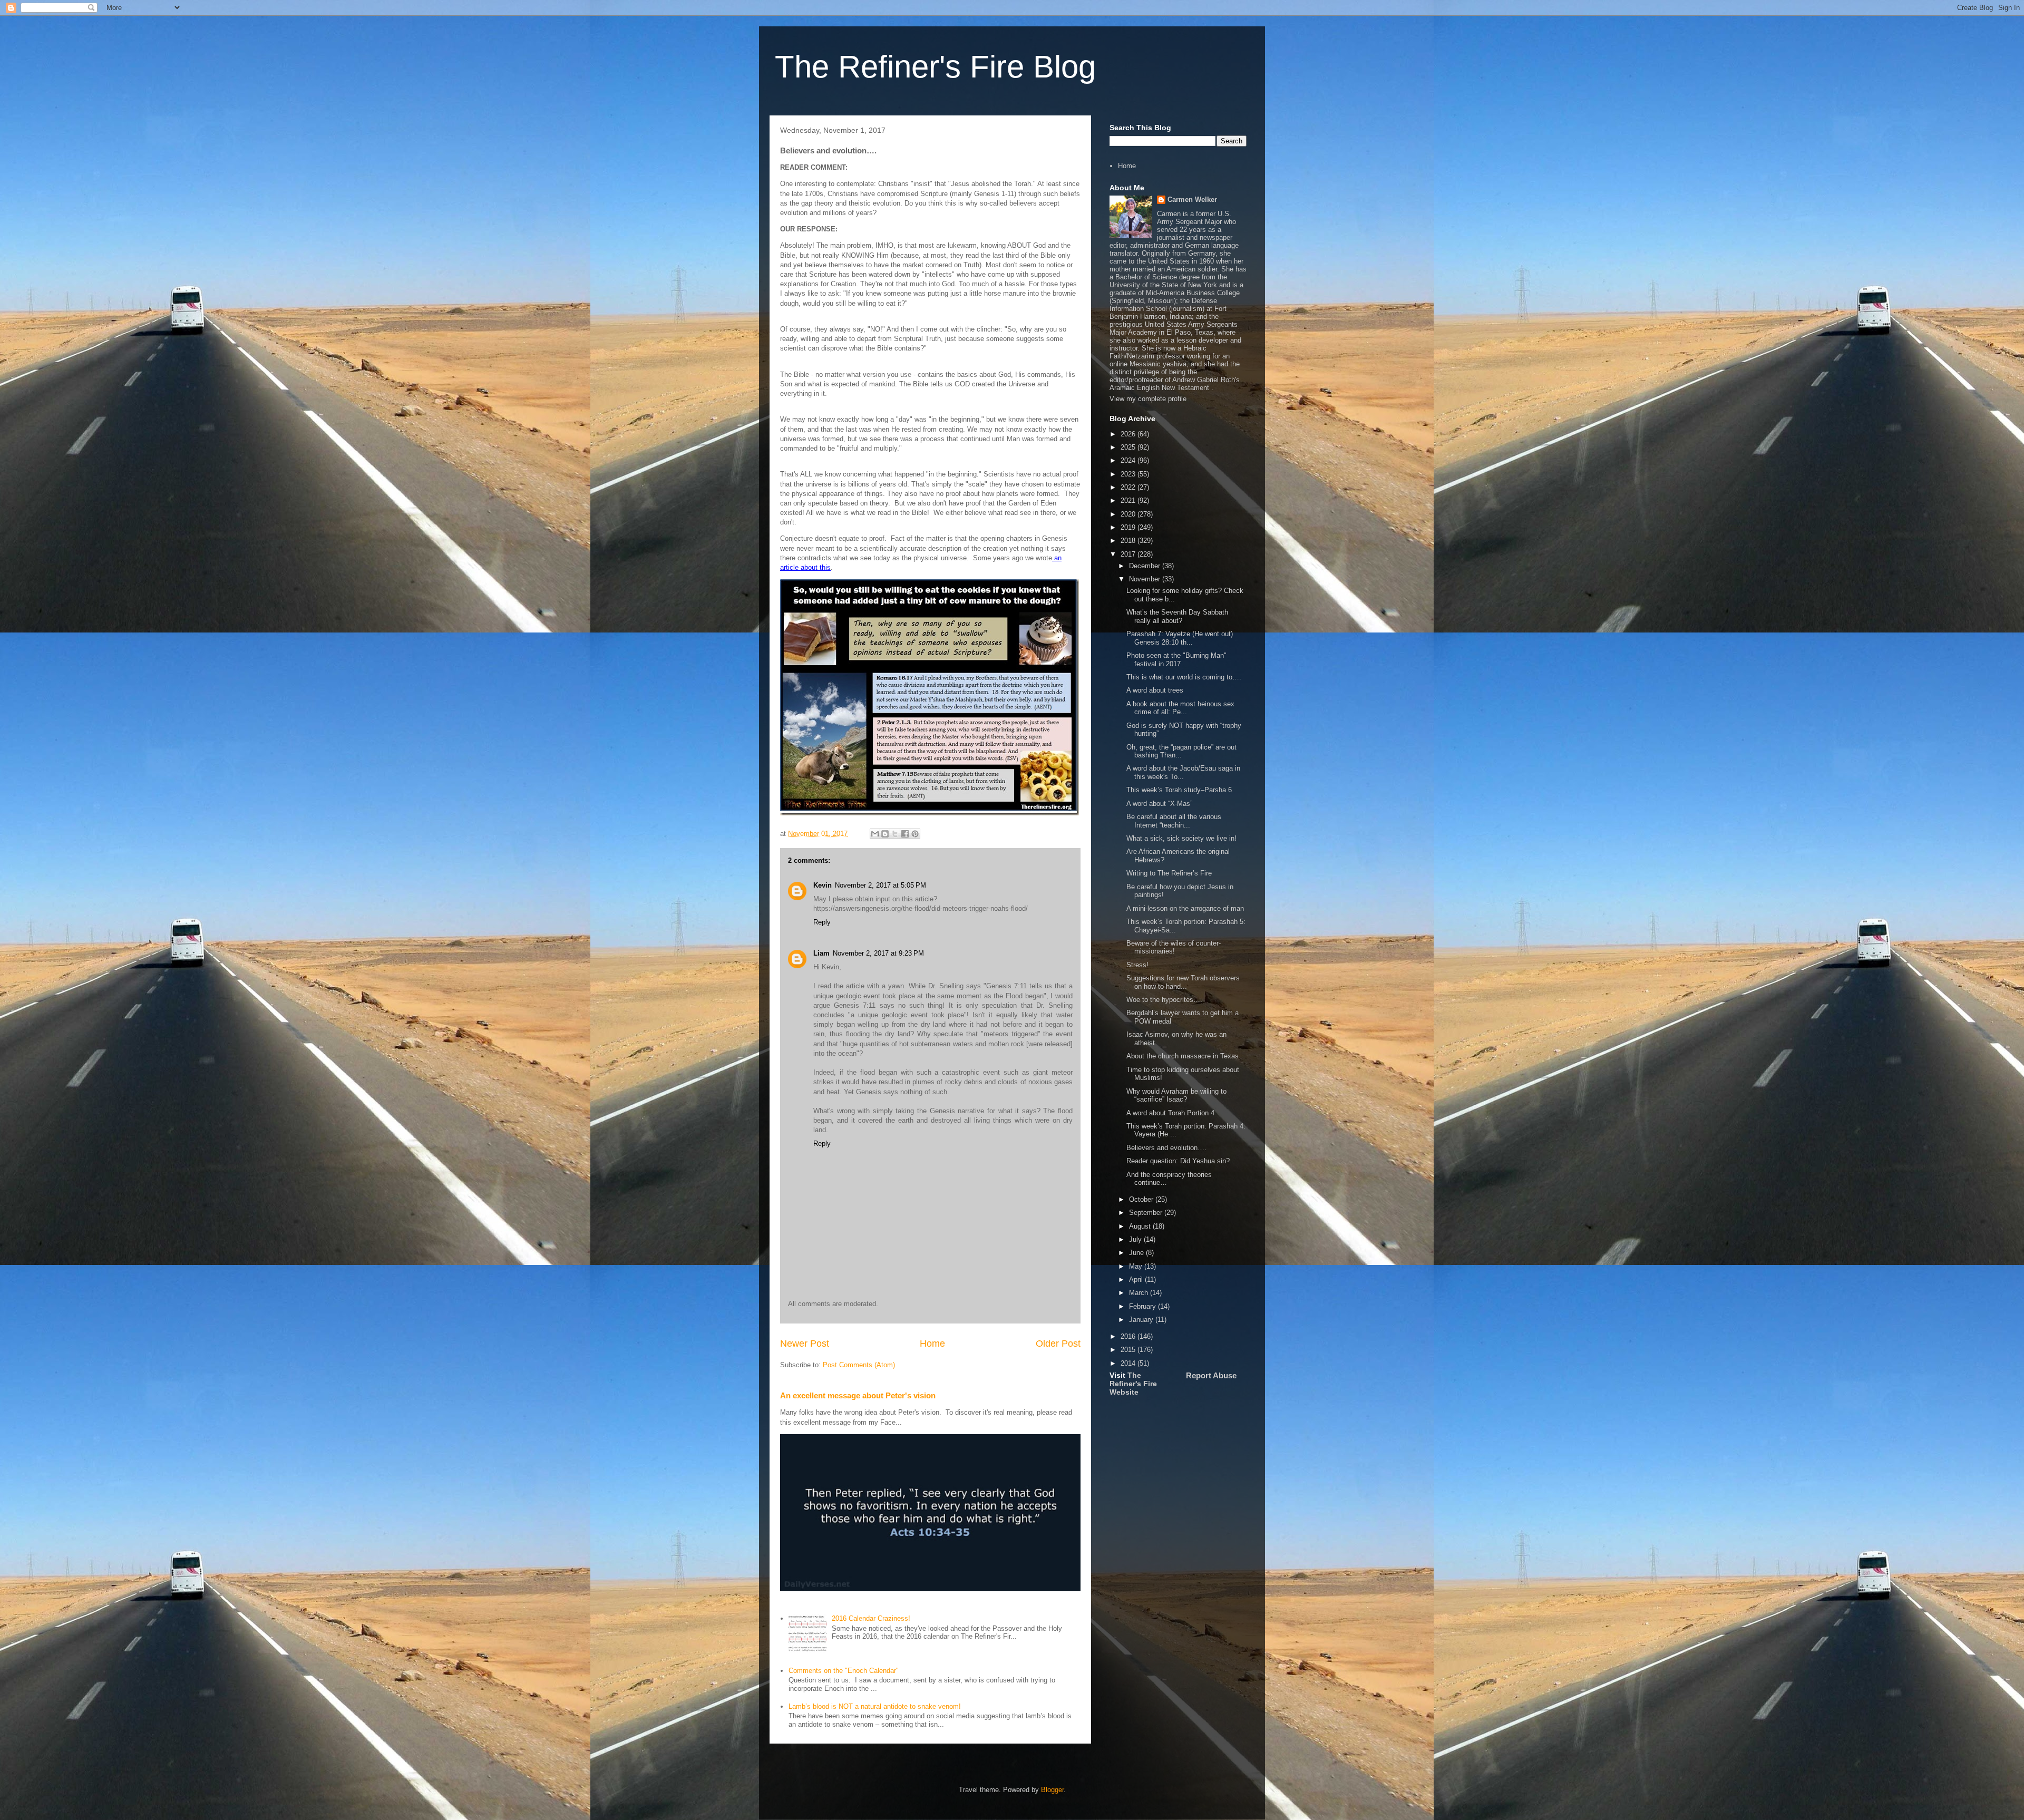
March (1140, 1293)
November (1146, 579)
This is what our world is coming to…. (1184, 677)
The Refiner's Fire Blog (935, 67)
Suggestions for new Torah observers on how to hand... (1183, 982)
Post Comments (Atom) (859, 1365)
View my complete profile (1148, 399)
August (1141, 1226)
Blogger (1052, 1790)
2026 (1129, 434)
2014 (1129, 1363)
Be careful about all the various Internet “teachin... (1174, 821)
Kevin (823, 885)
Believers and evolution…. (1166, 1148)
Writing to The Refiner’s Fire (1169, 873)
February (1144, 1306)
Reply (822, 922)
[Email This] (875, 834)
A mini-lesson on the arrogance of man (1185, 908)
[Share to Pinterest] (915, 834)
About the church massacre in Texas (1183, 1056)
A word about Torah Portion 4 (1170, 1113)
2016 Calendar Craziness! (871, 1618)
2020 (1129, 514)
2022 (1129, 487)
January (1142, 1320)
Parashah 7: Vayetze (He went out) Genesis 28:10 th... (1180, 638)
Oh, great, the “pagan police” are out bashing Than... (1181, 751)
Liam (821, 953)
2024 (1129, 460)
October (1142, 1199)
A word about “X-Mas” (1159, 804)
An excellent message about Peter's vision (858, 1395)
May (1137, 1266)
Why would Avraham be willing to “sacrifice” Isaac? (1176, 1096)
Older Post (1058, 1344)
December (1146, 566)
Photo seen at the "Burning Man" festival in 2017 (1176, 660)
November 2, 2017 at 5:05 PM (880, 885)
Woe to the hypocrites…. (1164, 1000)
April (1137, 1279)
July (1136, 1239)
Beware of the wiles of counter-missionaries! (1174, 947)
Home (932, 1344)
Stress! (1137, 965)
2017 (1129, 554)
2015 (1129, 1350)
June (1137, 1253)
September (1147, 1213)
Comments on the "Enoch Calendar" (844, 1671)
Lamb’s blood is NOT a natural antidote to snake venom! (875, 1706)
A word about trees (1155, 690)
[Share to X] (895, 834)
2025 (1129, 447)
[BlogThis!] (885, 834)
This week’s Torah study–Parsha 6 (1179, 790)
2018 (1129, 541)
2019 (1129, 527)
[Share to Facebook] (905, 834)
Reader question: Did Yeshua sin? (1178, 1161)
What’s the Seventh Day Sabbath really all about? (1177, 616)
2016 (1129, 1336)
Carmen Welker (1192, 199)
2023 (1129, 474)
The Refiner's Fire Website (1133, 1384)
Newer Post (805, 1344)
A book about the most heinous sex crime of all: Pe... (1180, 708)
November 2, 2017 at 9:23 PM (878, 953)
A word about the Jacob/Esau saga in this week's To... (1183, 772)
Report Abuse (1211, 1375)
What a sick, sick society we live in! (1181, 838)
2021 (1129, 500)
